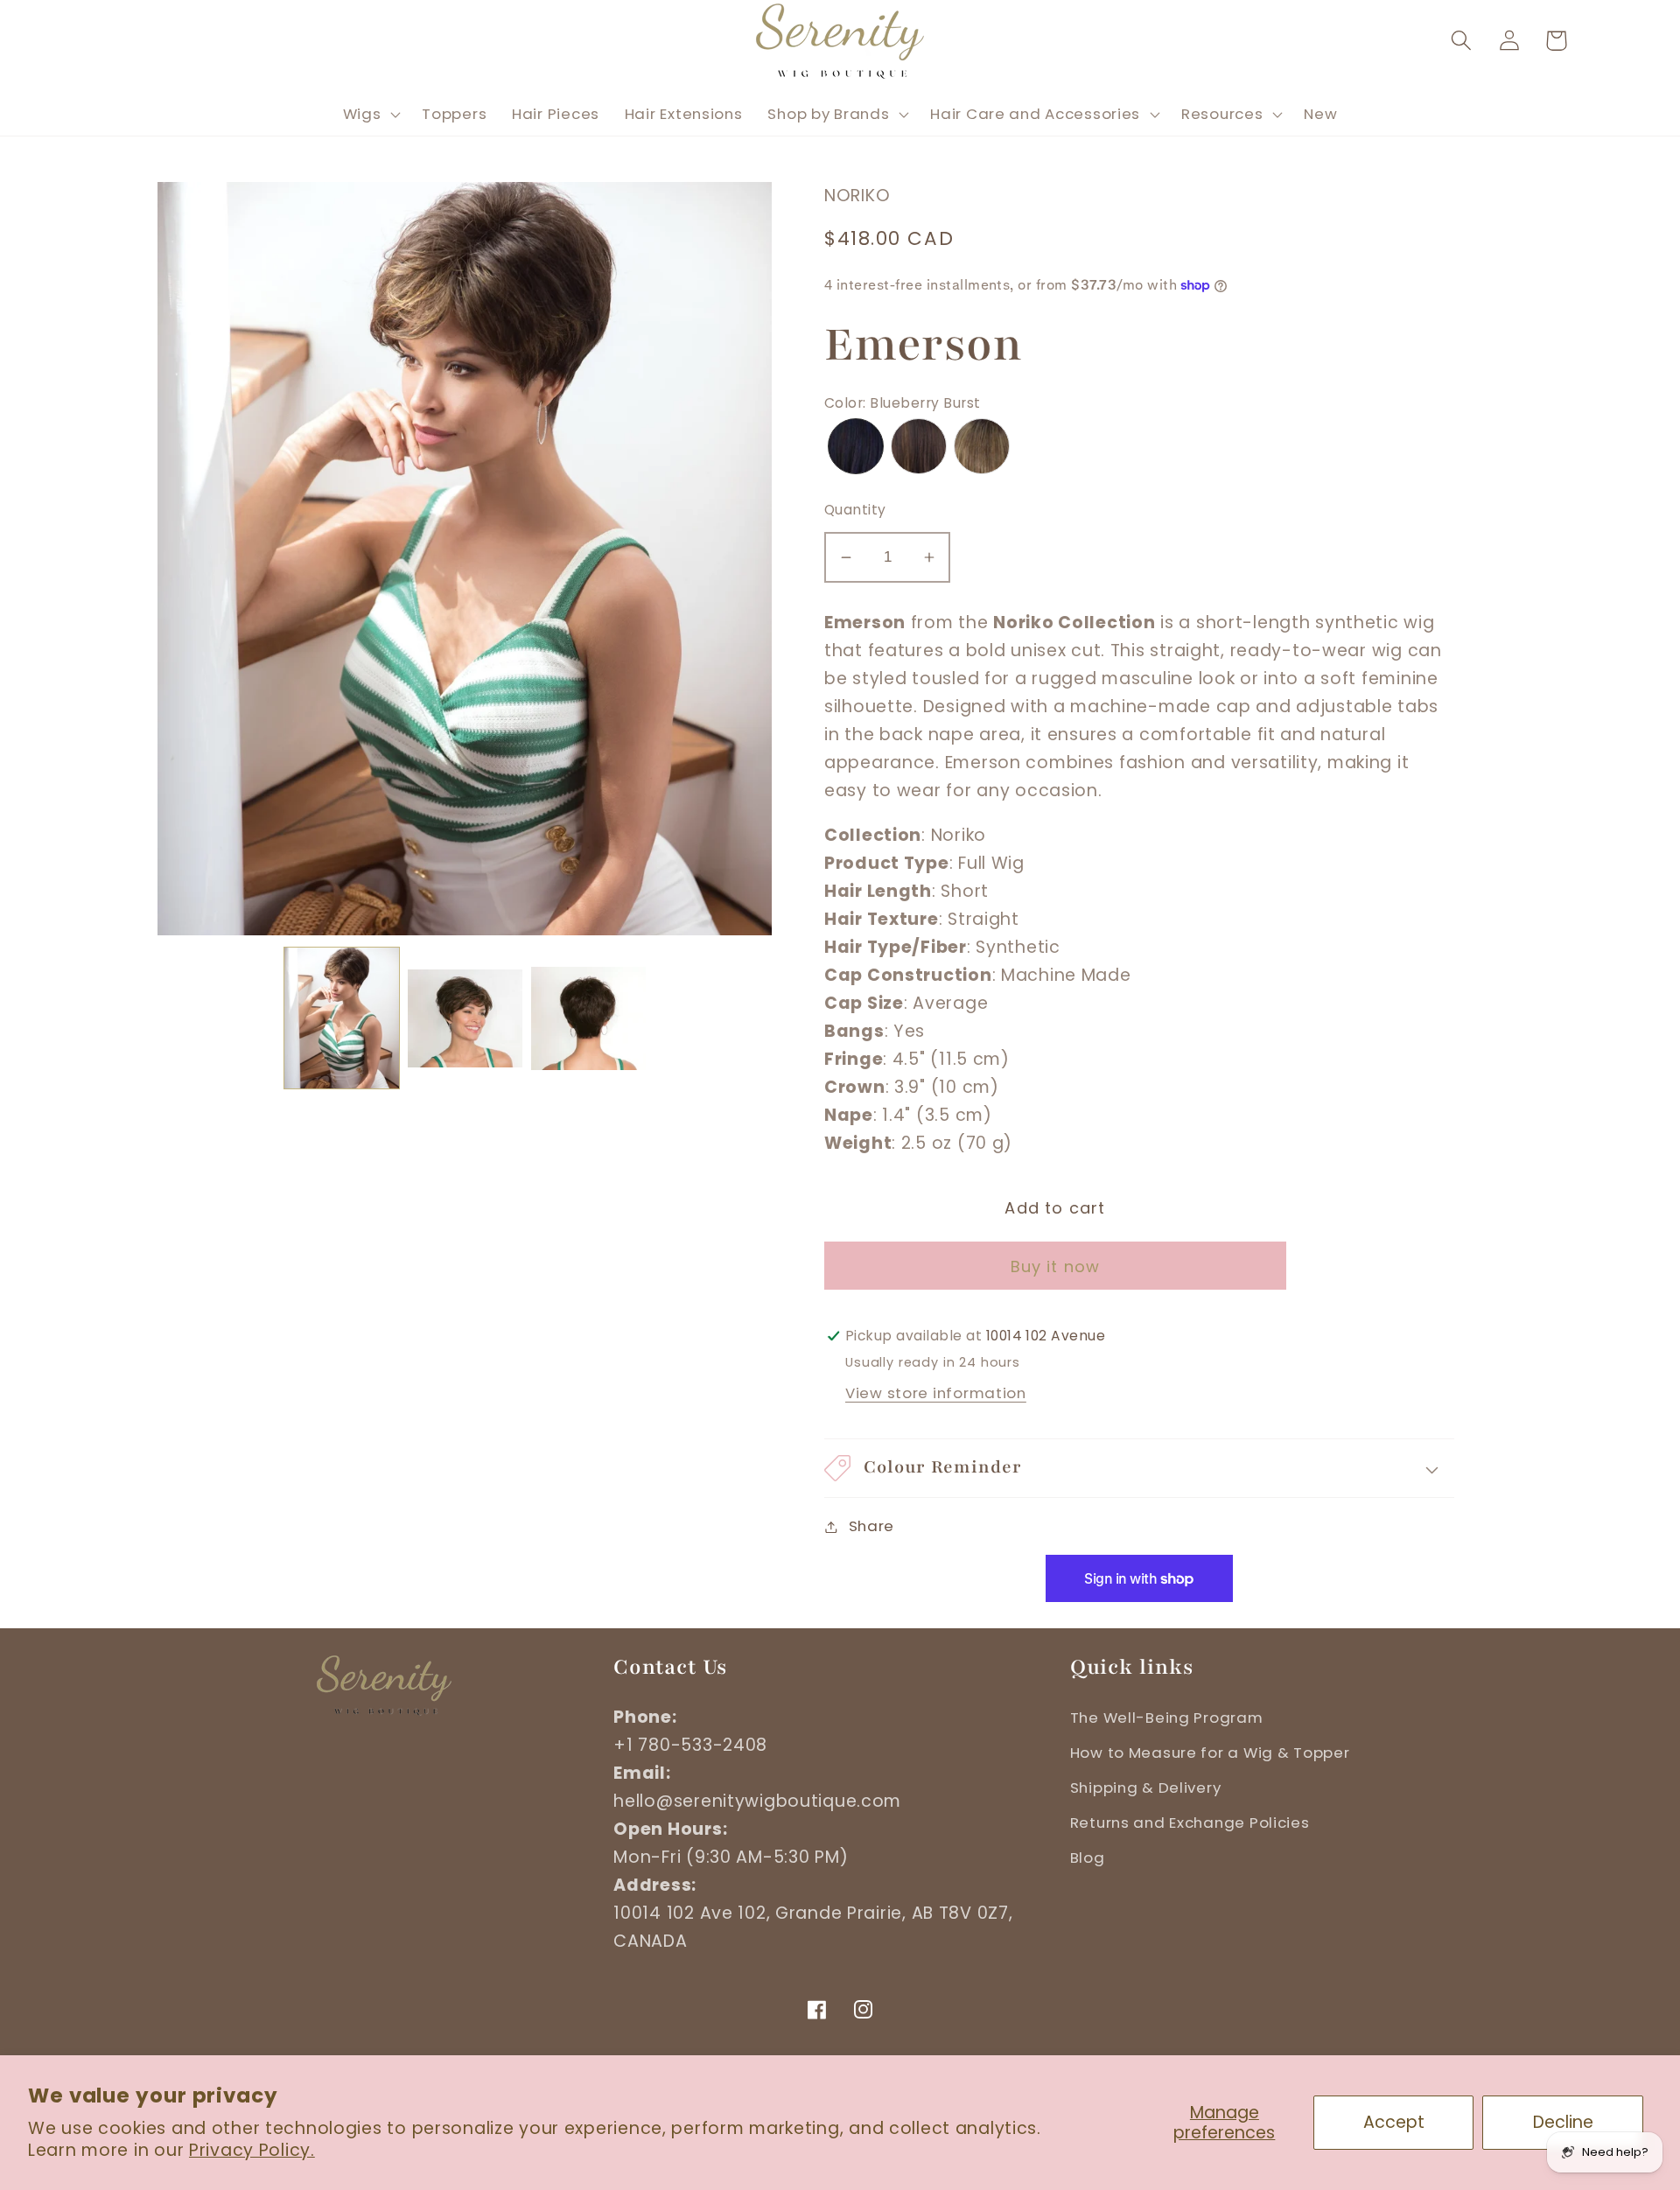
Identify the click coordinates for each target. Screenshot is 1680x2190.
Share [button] (871, 1526)
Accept (1394, 2122)
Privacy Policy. (252, 2150)
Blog (1088, 1858)
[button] (1461, 41)
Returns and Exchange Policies (1190, 1823)
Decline (1563, 2122)
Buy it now (1056, 1266)
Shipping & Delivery (1146, 1788)
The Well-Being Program (1167, 1718)
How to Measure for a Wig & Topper (1210, 1753)
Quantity (855, 510)
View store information (936, 1393)
